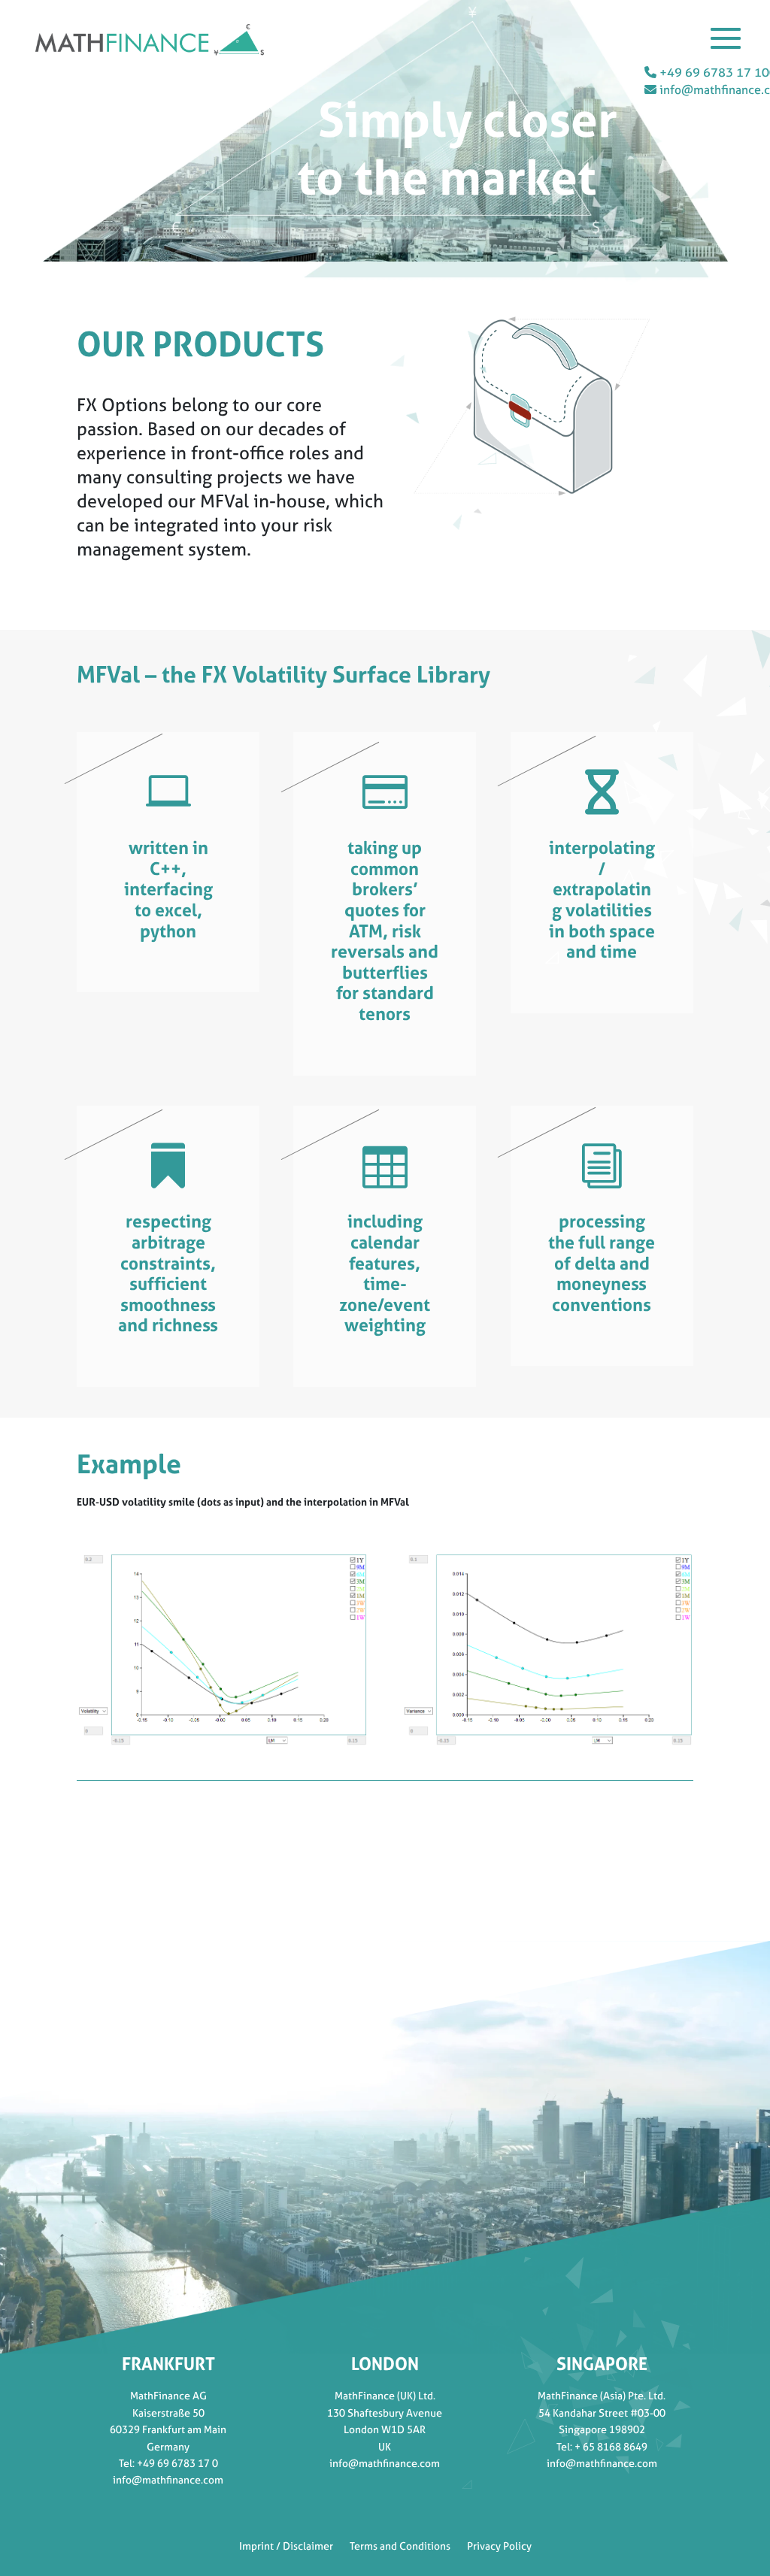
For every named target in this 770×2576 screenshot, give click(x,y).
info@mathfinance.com (168, 2479)
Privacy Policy (499, 2545)
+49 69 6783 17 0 (177, 2463)
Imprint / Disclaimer (286, 2545)
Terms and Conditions (400, 2545)
